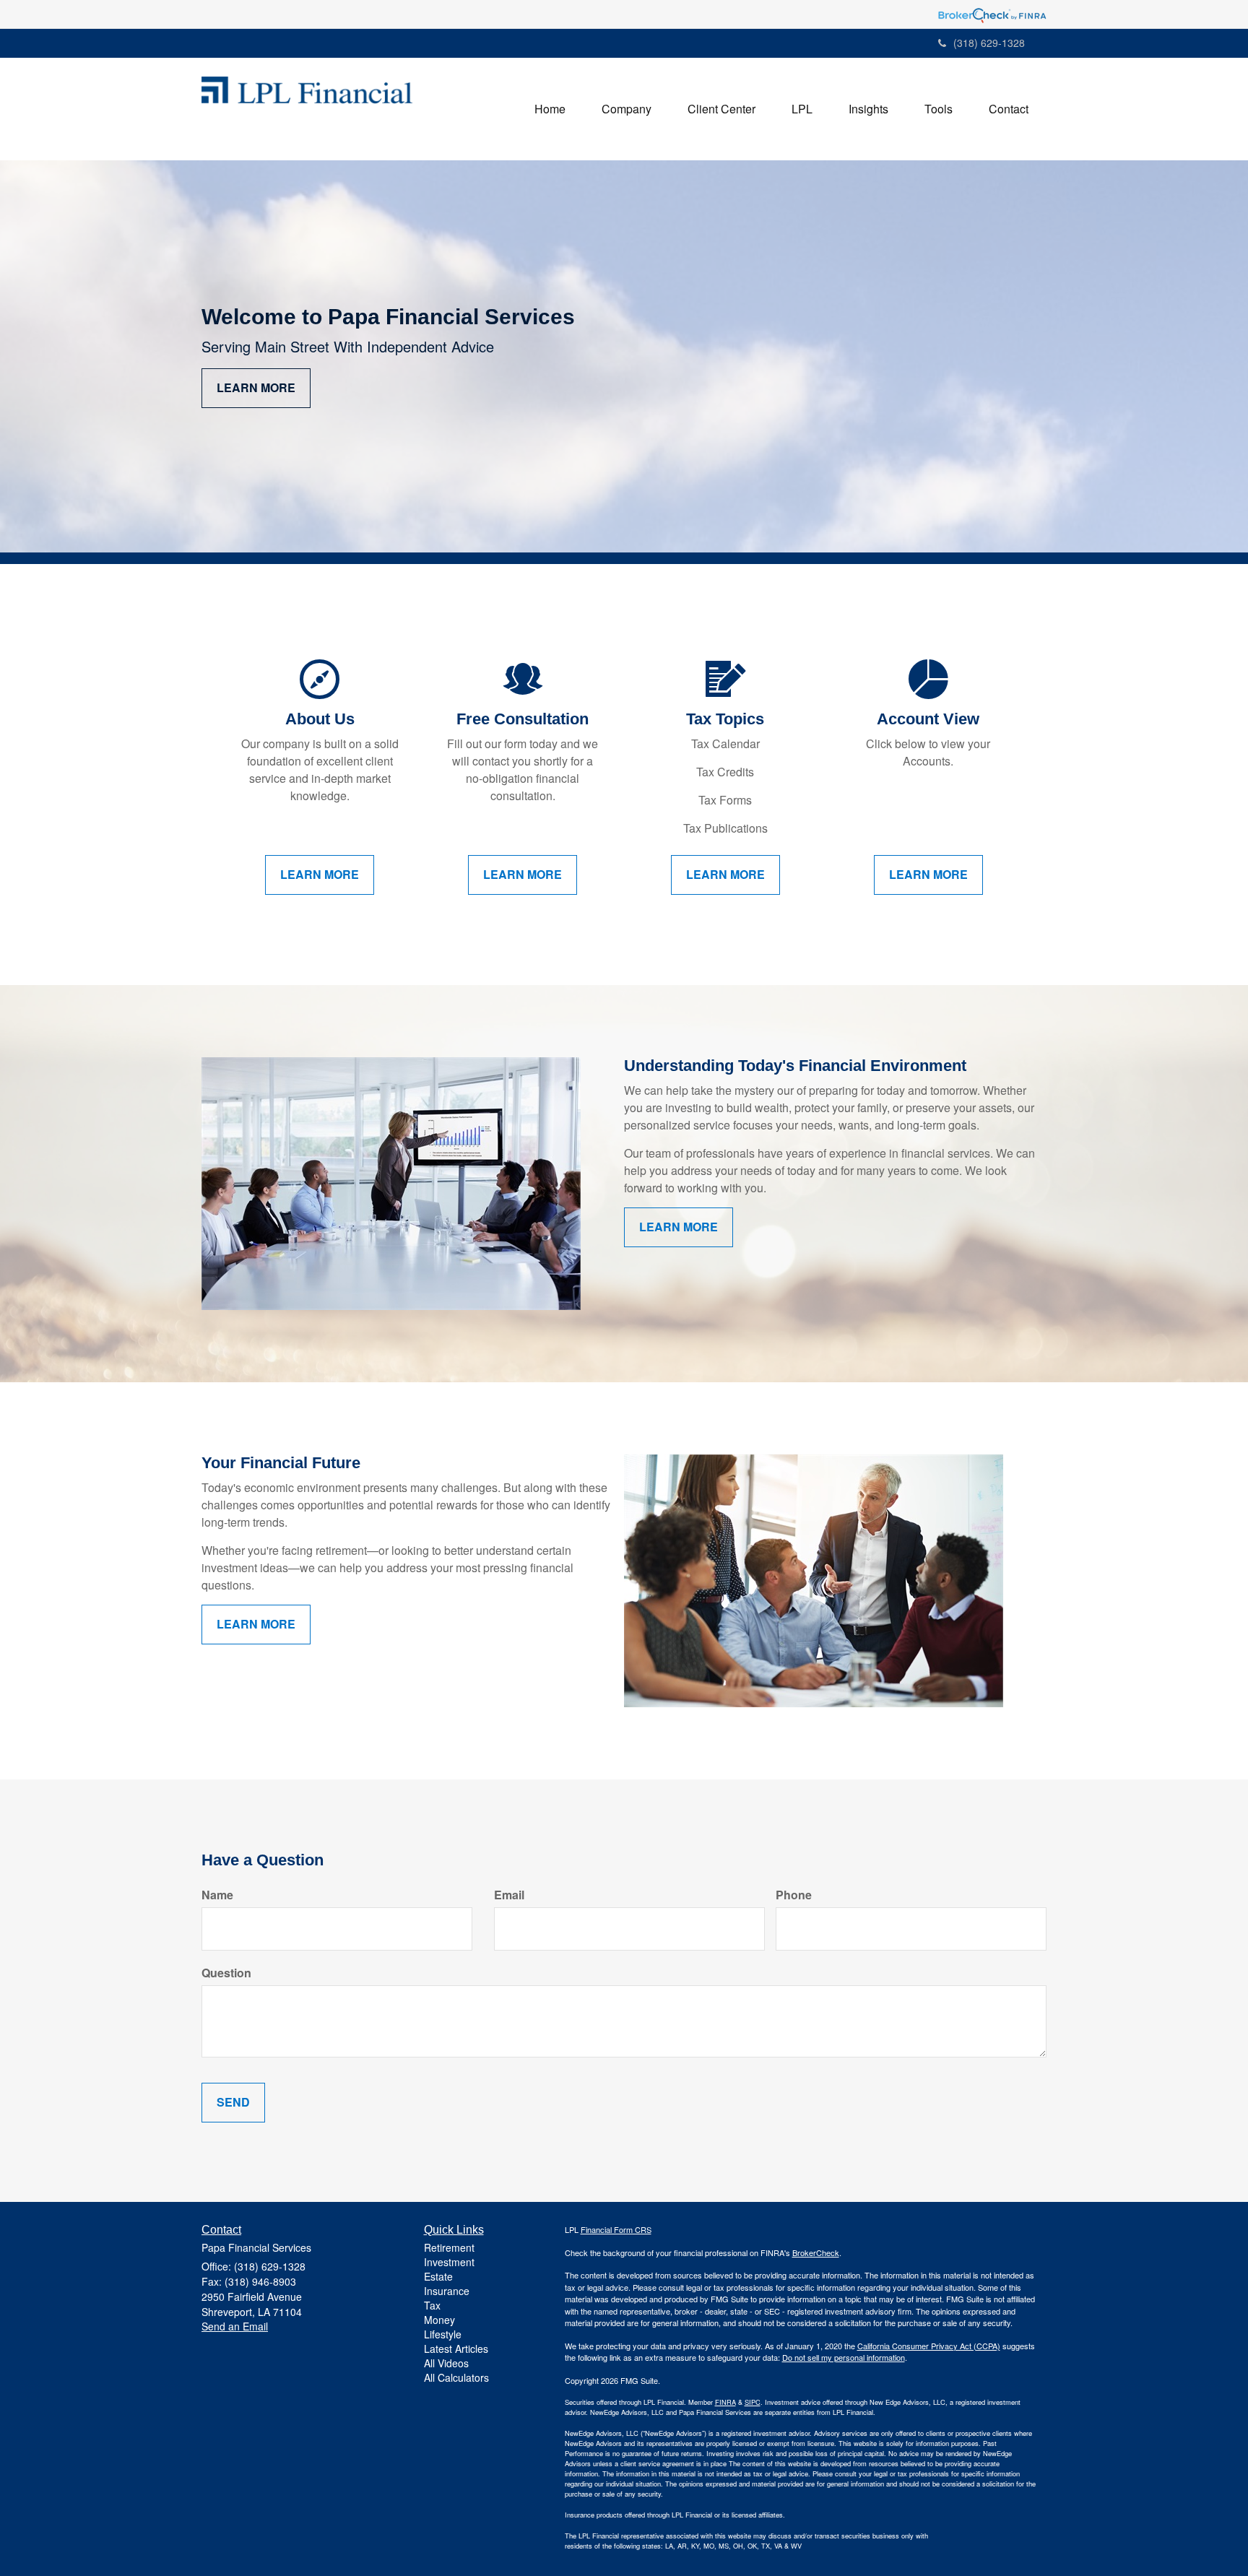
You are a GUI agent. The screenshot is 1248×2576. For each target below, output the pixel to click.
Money (439, 2320)
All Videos (446, 2363)
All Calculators (456, 2377)
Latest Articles (456, 2349)
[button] (627, 109)
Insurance (447, 2291)
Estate (438, 2276)
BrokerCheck (816, 2252)
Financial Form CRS (616, 2229)
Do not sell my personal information (844, 2357)
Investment (449, 2262)
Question (226, 1973)
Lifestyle (443, 2334)
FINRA (725, 2402)
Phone (794, 1895)
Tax (432, 2305)
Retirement (449, 2247)
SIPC (753, 2402)
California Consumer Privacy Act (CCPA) (929, 2346)
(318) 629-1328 (989, 43)
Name (217, 1895)
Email (509, 1895)
